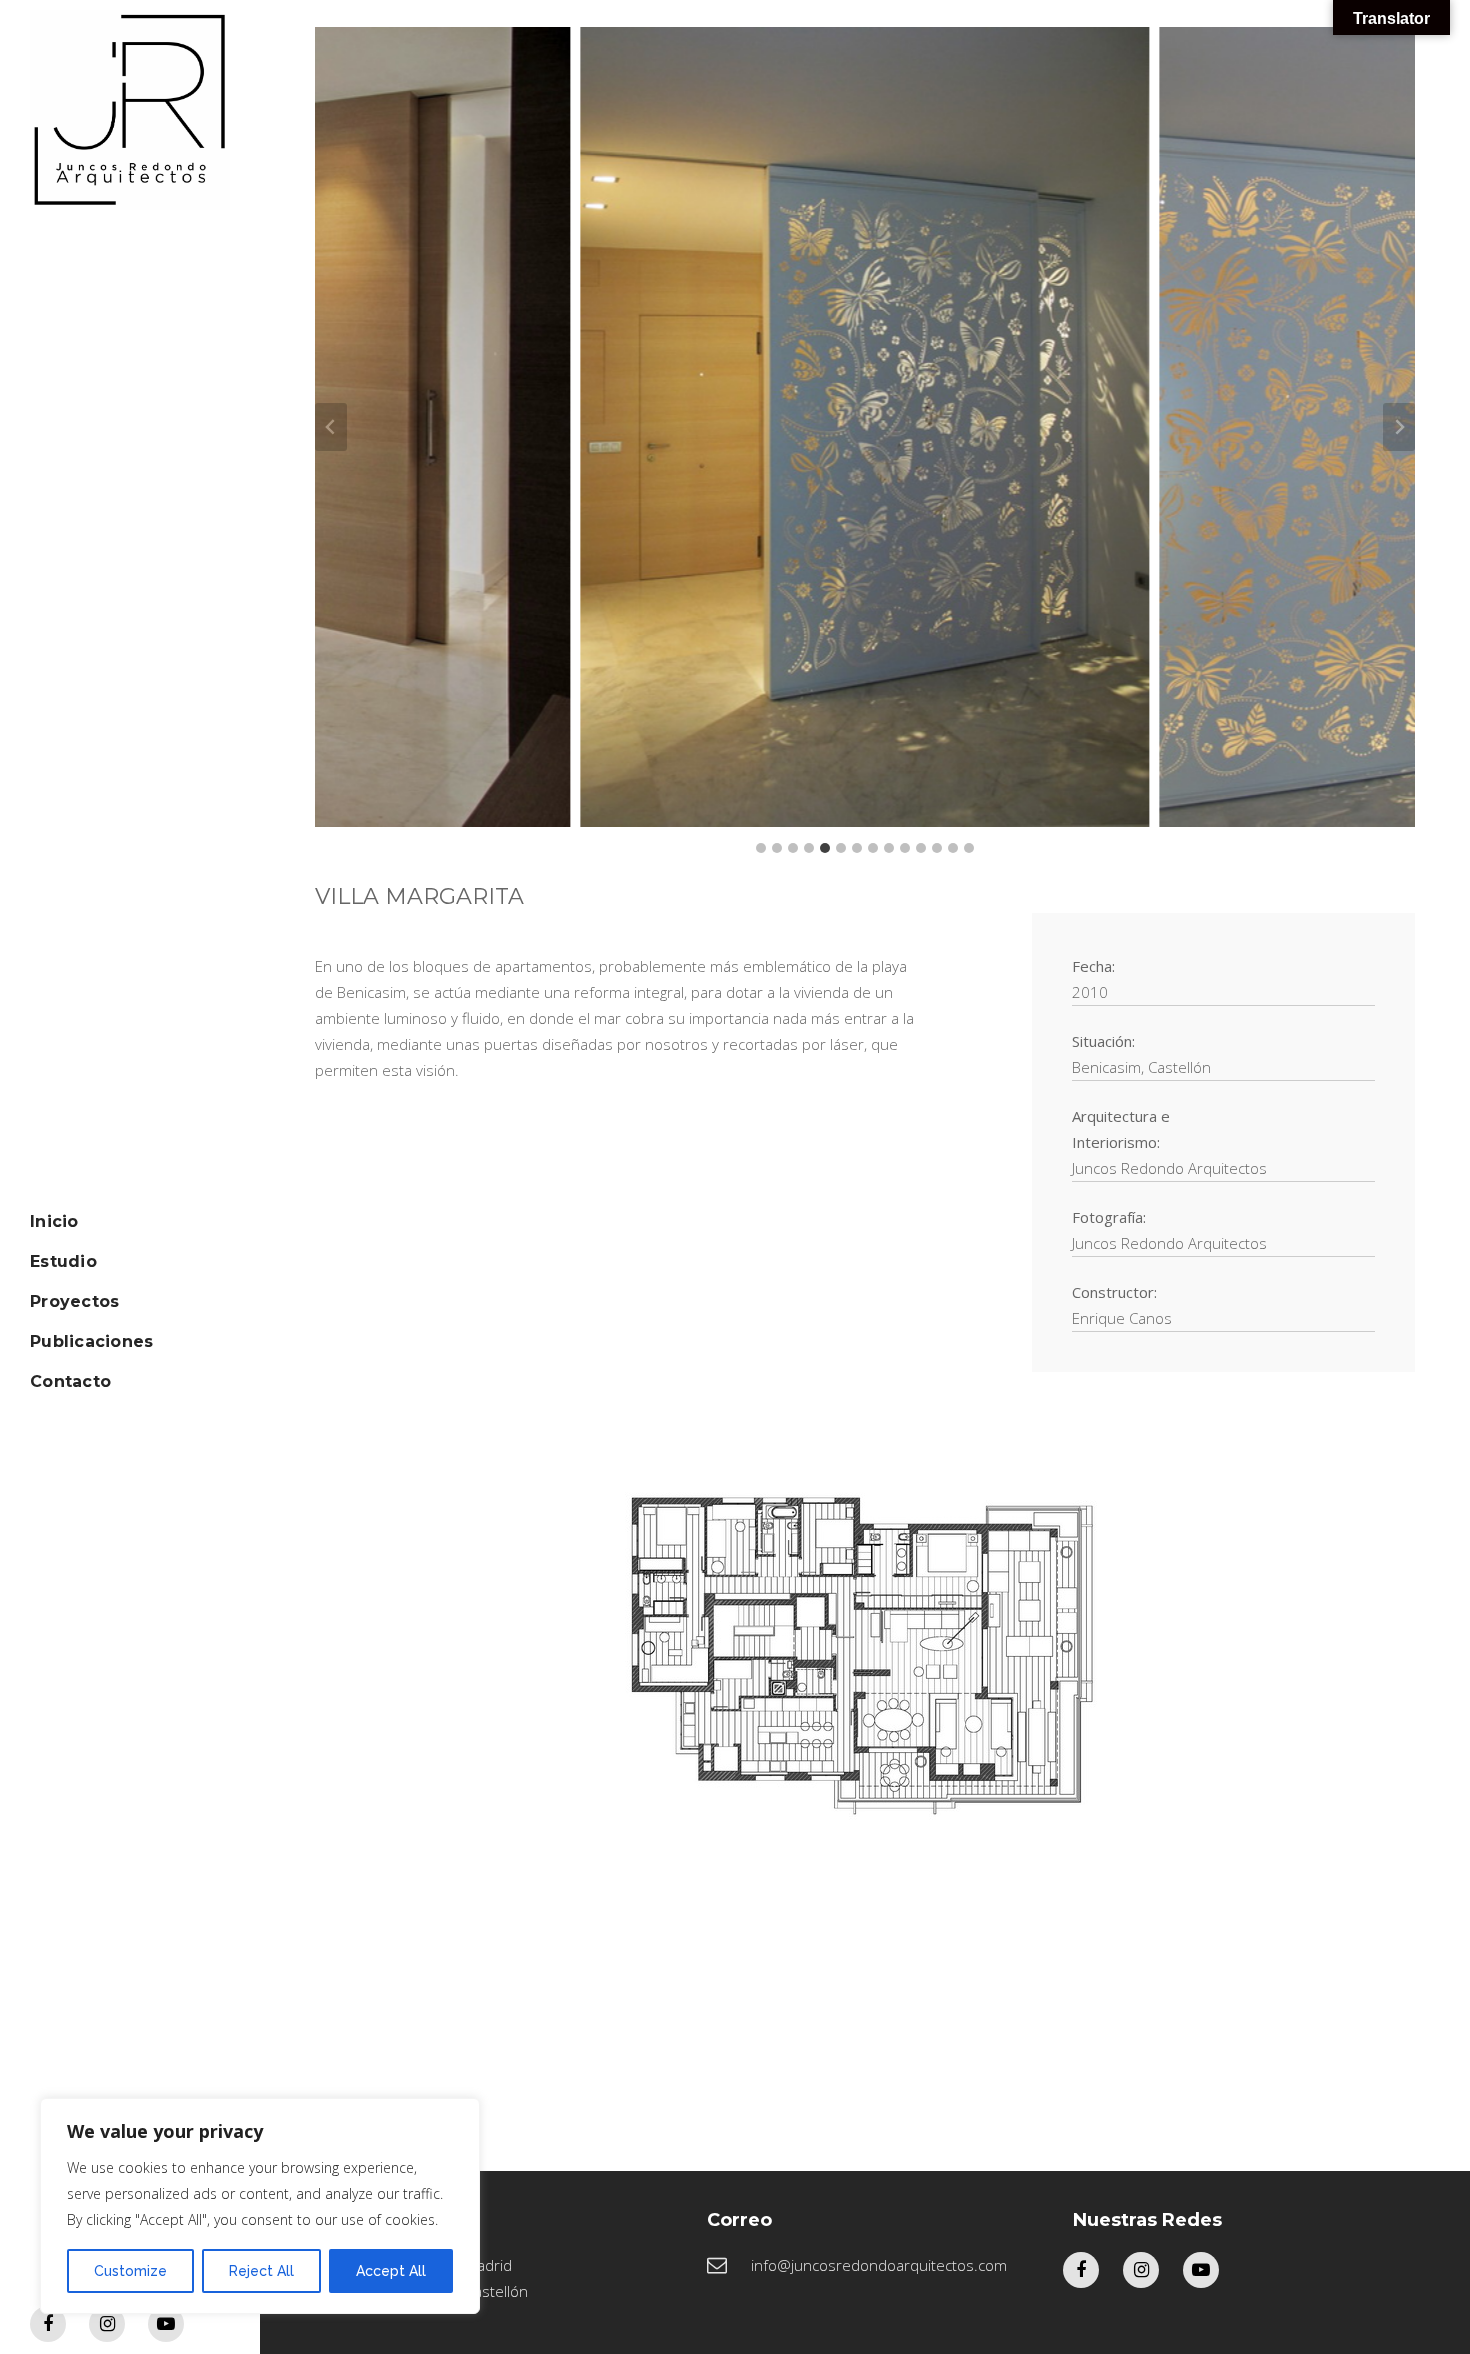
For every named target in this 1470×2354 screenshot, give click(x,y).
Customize (130, 2271)
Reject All (261, 2271)
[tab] (761, 848)
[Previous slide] (331, 427)
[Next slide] (1399, 427)
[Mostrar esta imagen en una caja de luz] (656, 427)
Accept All (391, 2271)
